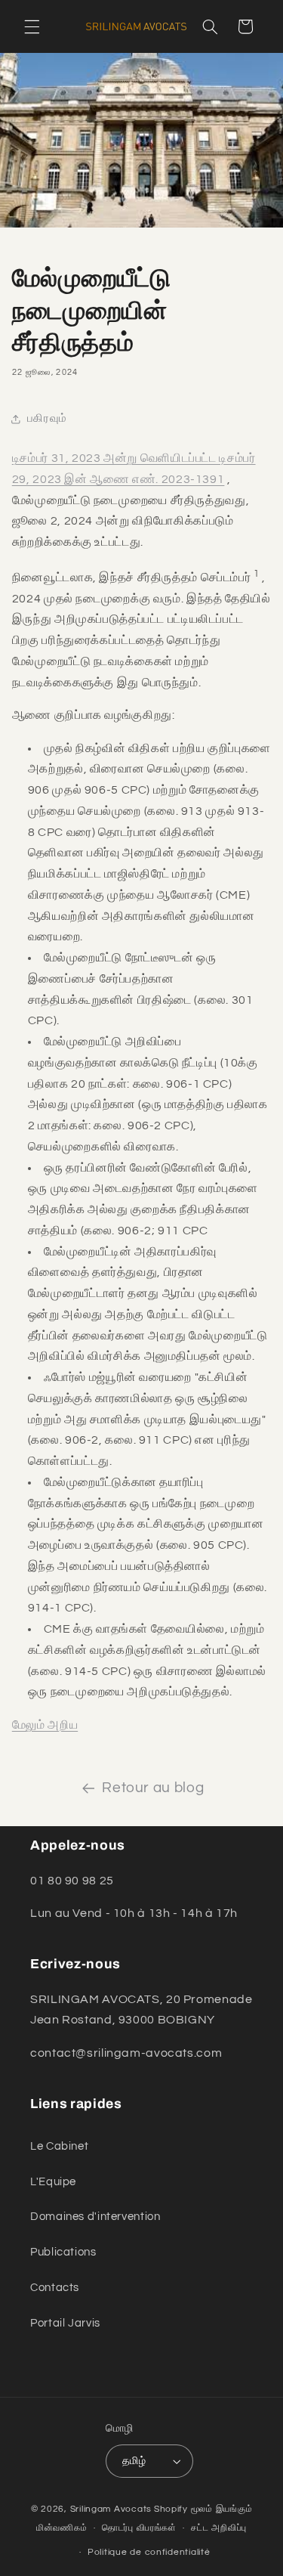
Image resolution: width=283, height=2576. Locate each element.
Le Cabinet (59, 2146)
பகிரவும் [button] (47, 418)
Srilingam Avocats (111, 2509)
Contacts (55, 2288)
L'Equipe (53, 2182)
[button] (32, 26)
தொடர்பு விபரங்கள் (139, 2528)
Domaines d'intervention (95, 2217)
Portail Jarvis (65, 2323)
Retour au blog (153, 1788)
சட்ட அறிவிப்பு (219, 2528)
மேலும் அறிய (45, 1725)
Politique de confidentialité (149, 2552)
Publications (63, 2252)
